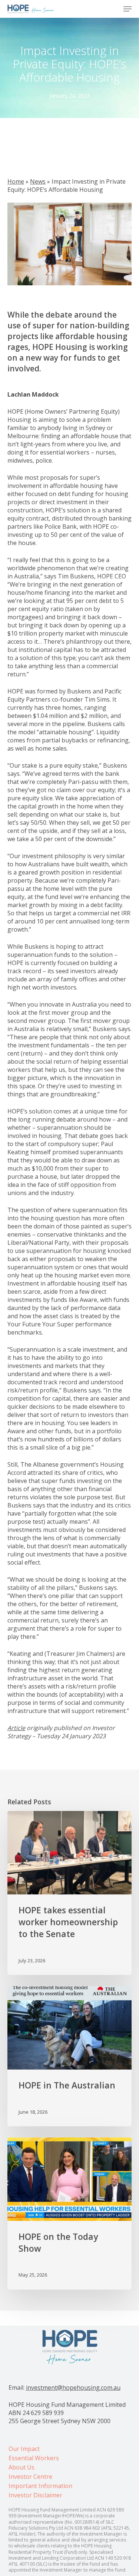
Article (16, 1728)
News (38, 181)
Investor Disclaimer (35, 2495)
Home (16, 181)
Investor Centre (30, 2477)
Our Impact (24, 2449)
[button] (128, 9)
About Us (21, 2467)
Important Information (40, 2486)
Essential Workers (34, 2458)
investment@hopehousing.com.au (73, 2388)
